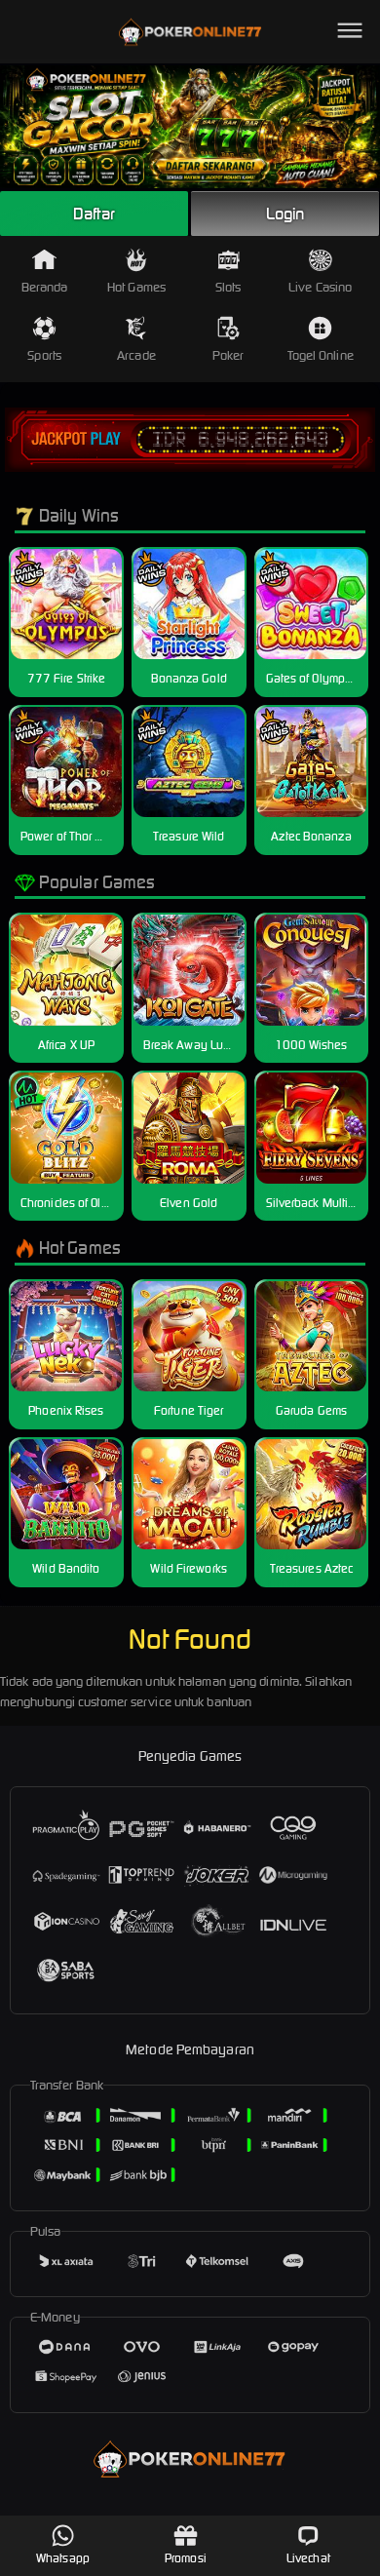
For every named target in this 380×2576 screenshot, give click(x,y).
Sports (44, 355)
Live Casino (320, 287)
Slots (228, 287)
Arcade (136, 355)
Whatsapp (63, 2558)
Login (285, 214)
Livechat (308, 2558)
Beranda (45, 287)
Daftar (95, 214)
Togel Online (321, 355)
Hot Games (136, 287)
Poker (228, 355)
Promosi (186, 2558)
